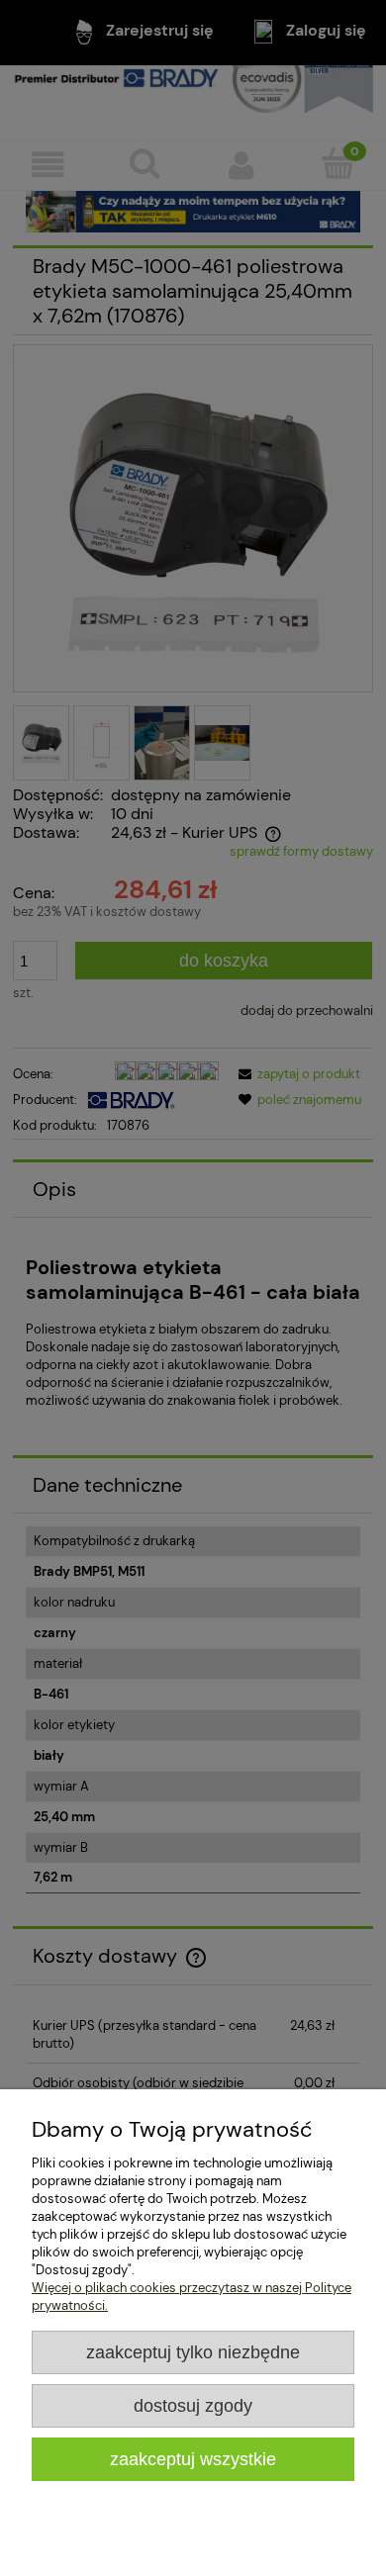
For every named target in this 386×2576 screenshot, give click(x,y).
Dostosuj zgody (193, 2406)
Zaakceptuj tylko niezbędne (193, 2352)
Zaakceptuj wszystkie (193, 2459)
